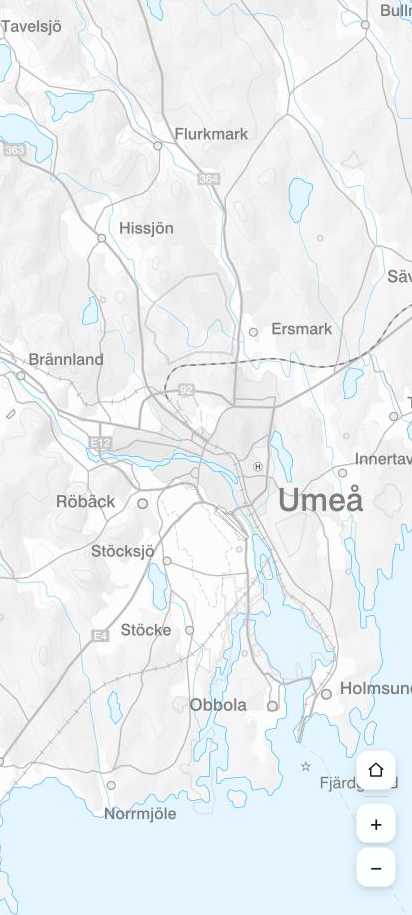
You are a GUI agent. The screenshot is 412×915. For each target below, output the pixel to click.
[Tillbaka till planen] (376, 770)
